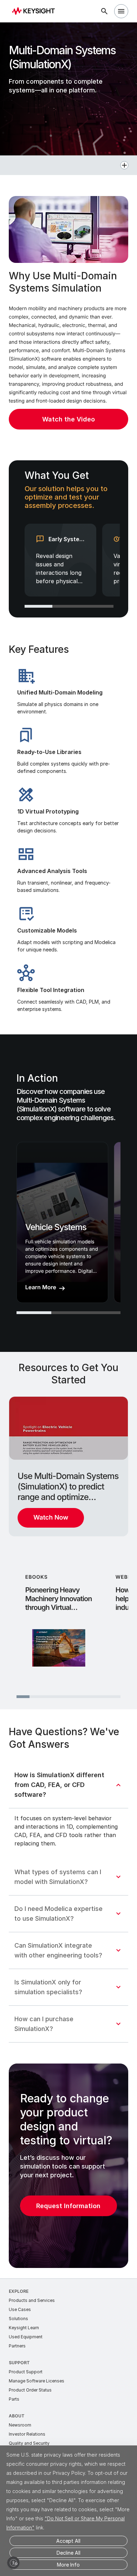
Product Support (26, 2372)
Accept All (68, 2541)
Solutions (18, 2319)
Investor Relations (27, 2434)
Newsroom (20, 2425)
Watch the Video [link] (68, 419)
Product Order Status (30, 2390)
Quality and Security (29, 2443)
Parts (14, 2399)
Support (19, 2363)
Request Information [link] (68, 2206)
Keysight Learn (24, 2328)
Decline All (68, 2553)
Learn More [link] (41, 1287)
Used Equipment (26, 2337)
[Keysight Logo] (36, 11)
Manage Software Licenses (37, 2381)
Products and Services (32, 2300)
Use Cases (20, 2309)
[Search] (104, 11)
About (17, 2416)
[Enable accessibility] (13, 2563)
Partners (17, 2346)
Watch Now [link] (51, 1518)
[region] (68, 539)
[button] (68, 165)
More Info (68, 2565)
